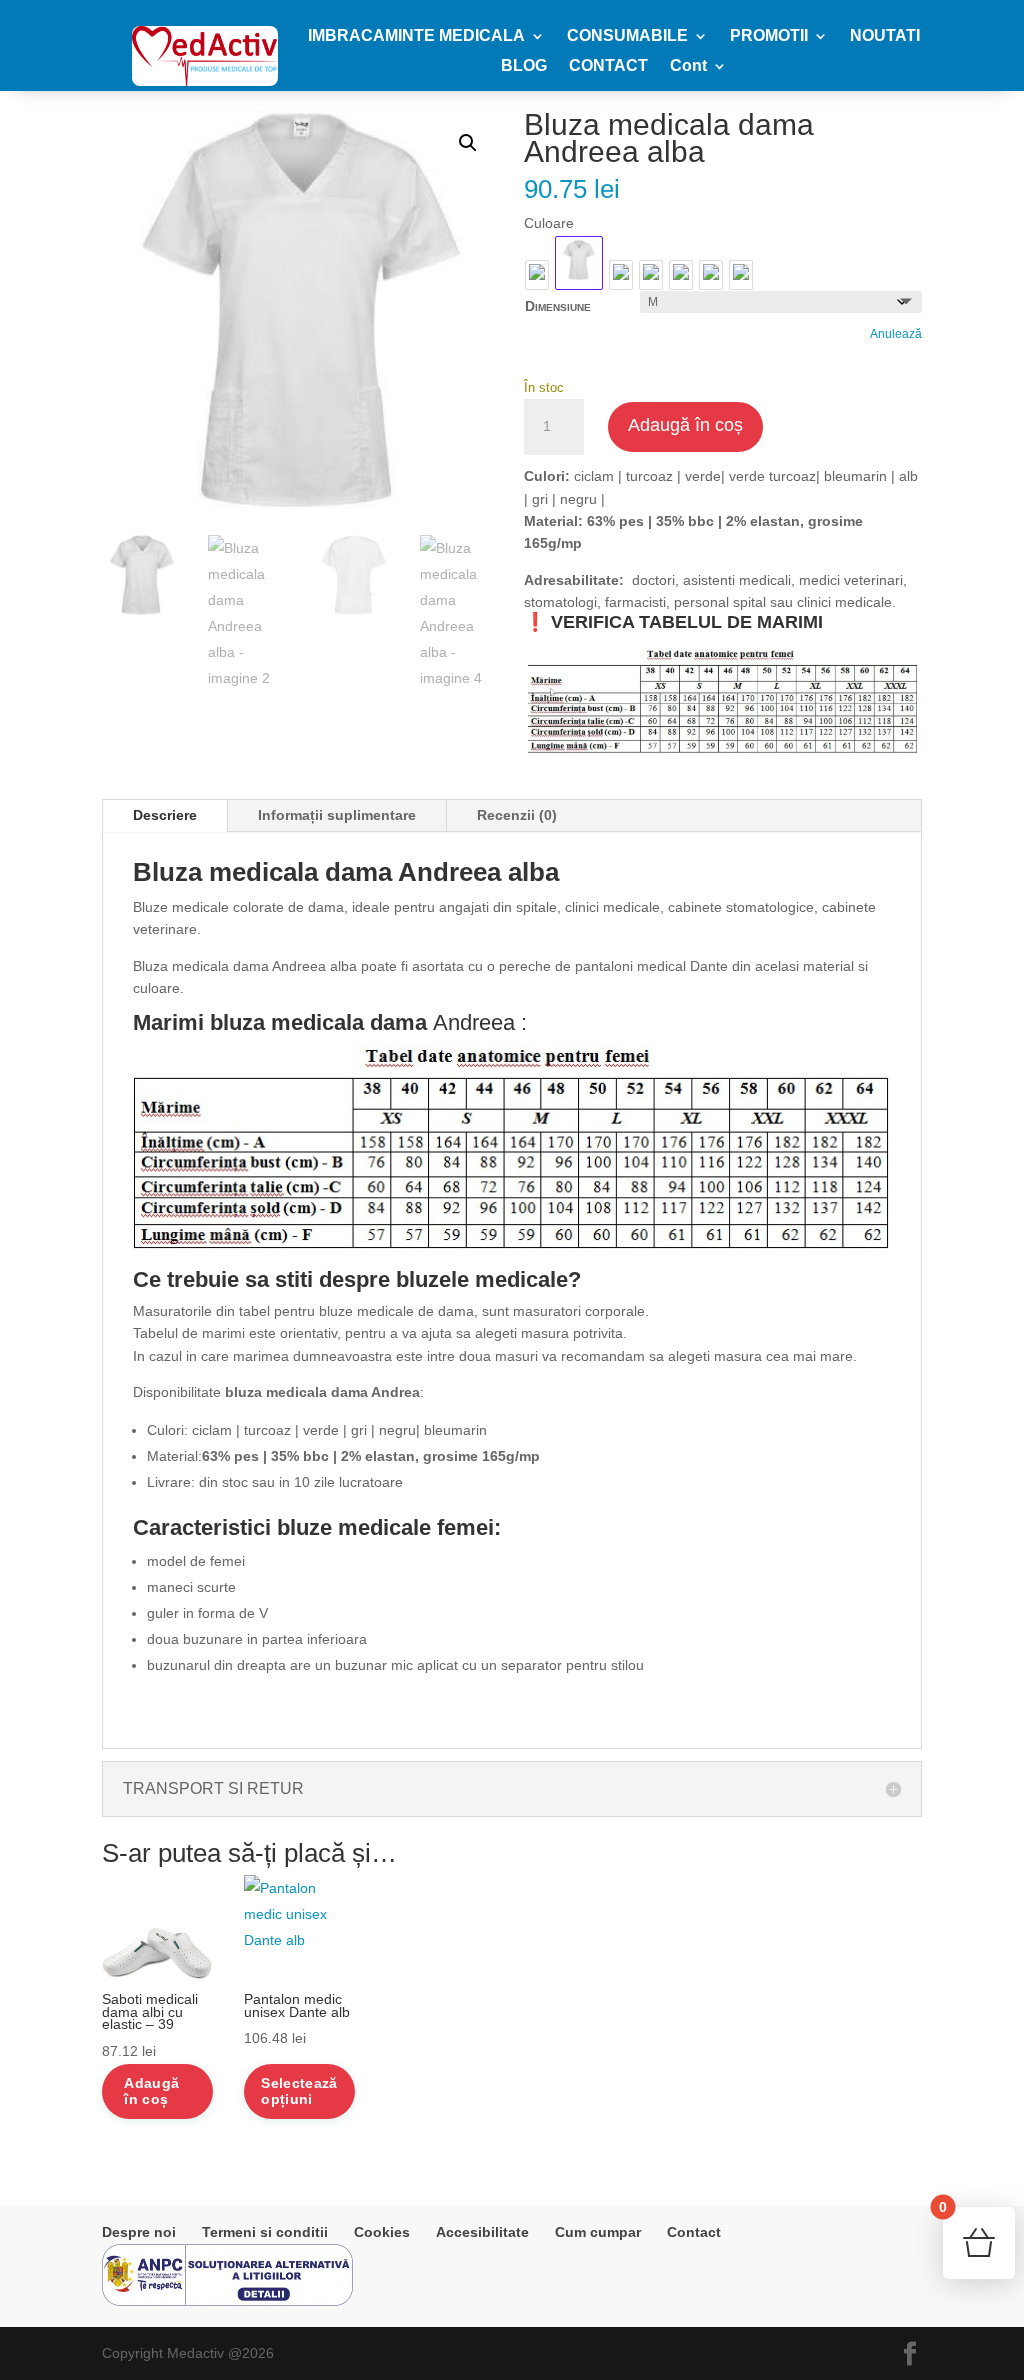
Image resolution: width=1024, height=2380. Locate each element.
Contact (694, 2232)
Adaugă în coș (685, 425)
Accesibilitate (482, 2232)
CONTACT (608, 66)
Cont (688, 66)
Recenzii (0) (517, 815)
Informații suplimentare (337, 815)
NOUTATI (885, 36)
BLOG (524, 66)
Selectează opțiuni (299, 2091)
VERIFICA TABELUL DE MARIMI (687, 622)
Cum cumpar (598, 2232)
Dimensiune (558, 306)
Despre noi (139, 2232)
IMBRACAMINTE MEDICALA (416, 36)
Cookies (382, 2232)
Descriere (165, 815)
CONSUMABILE (627, 36)
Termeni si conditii (265, 2232)
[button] (468, 143)
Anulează (896, 333)
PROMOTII (769, 36)
